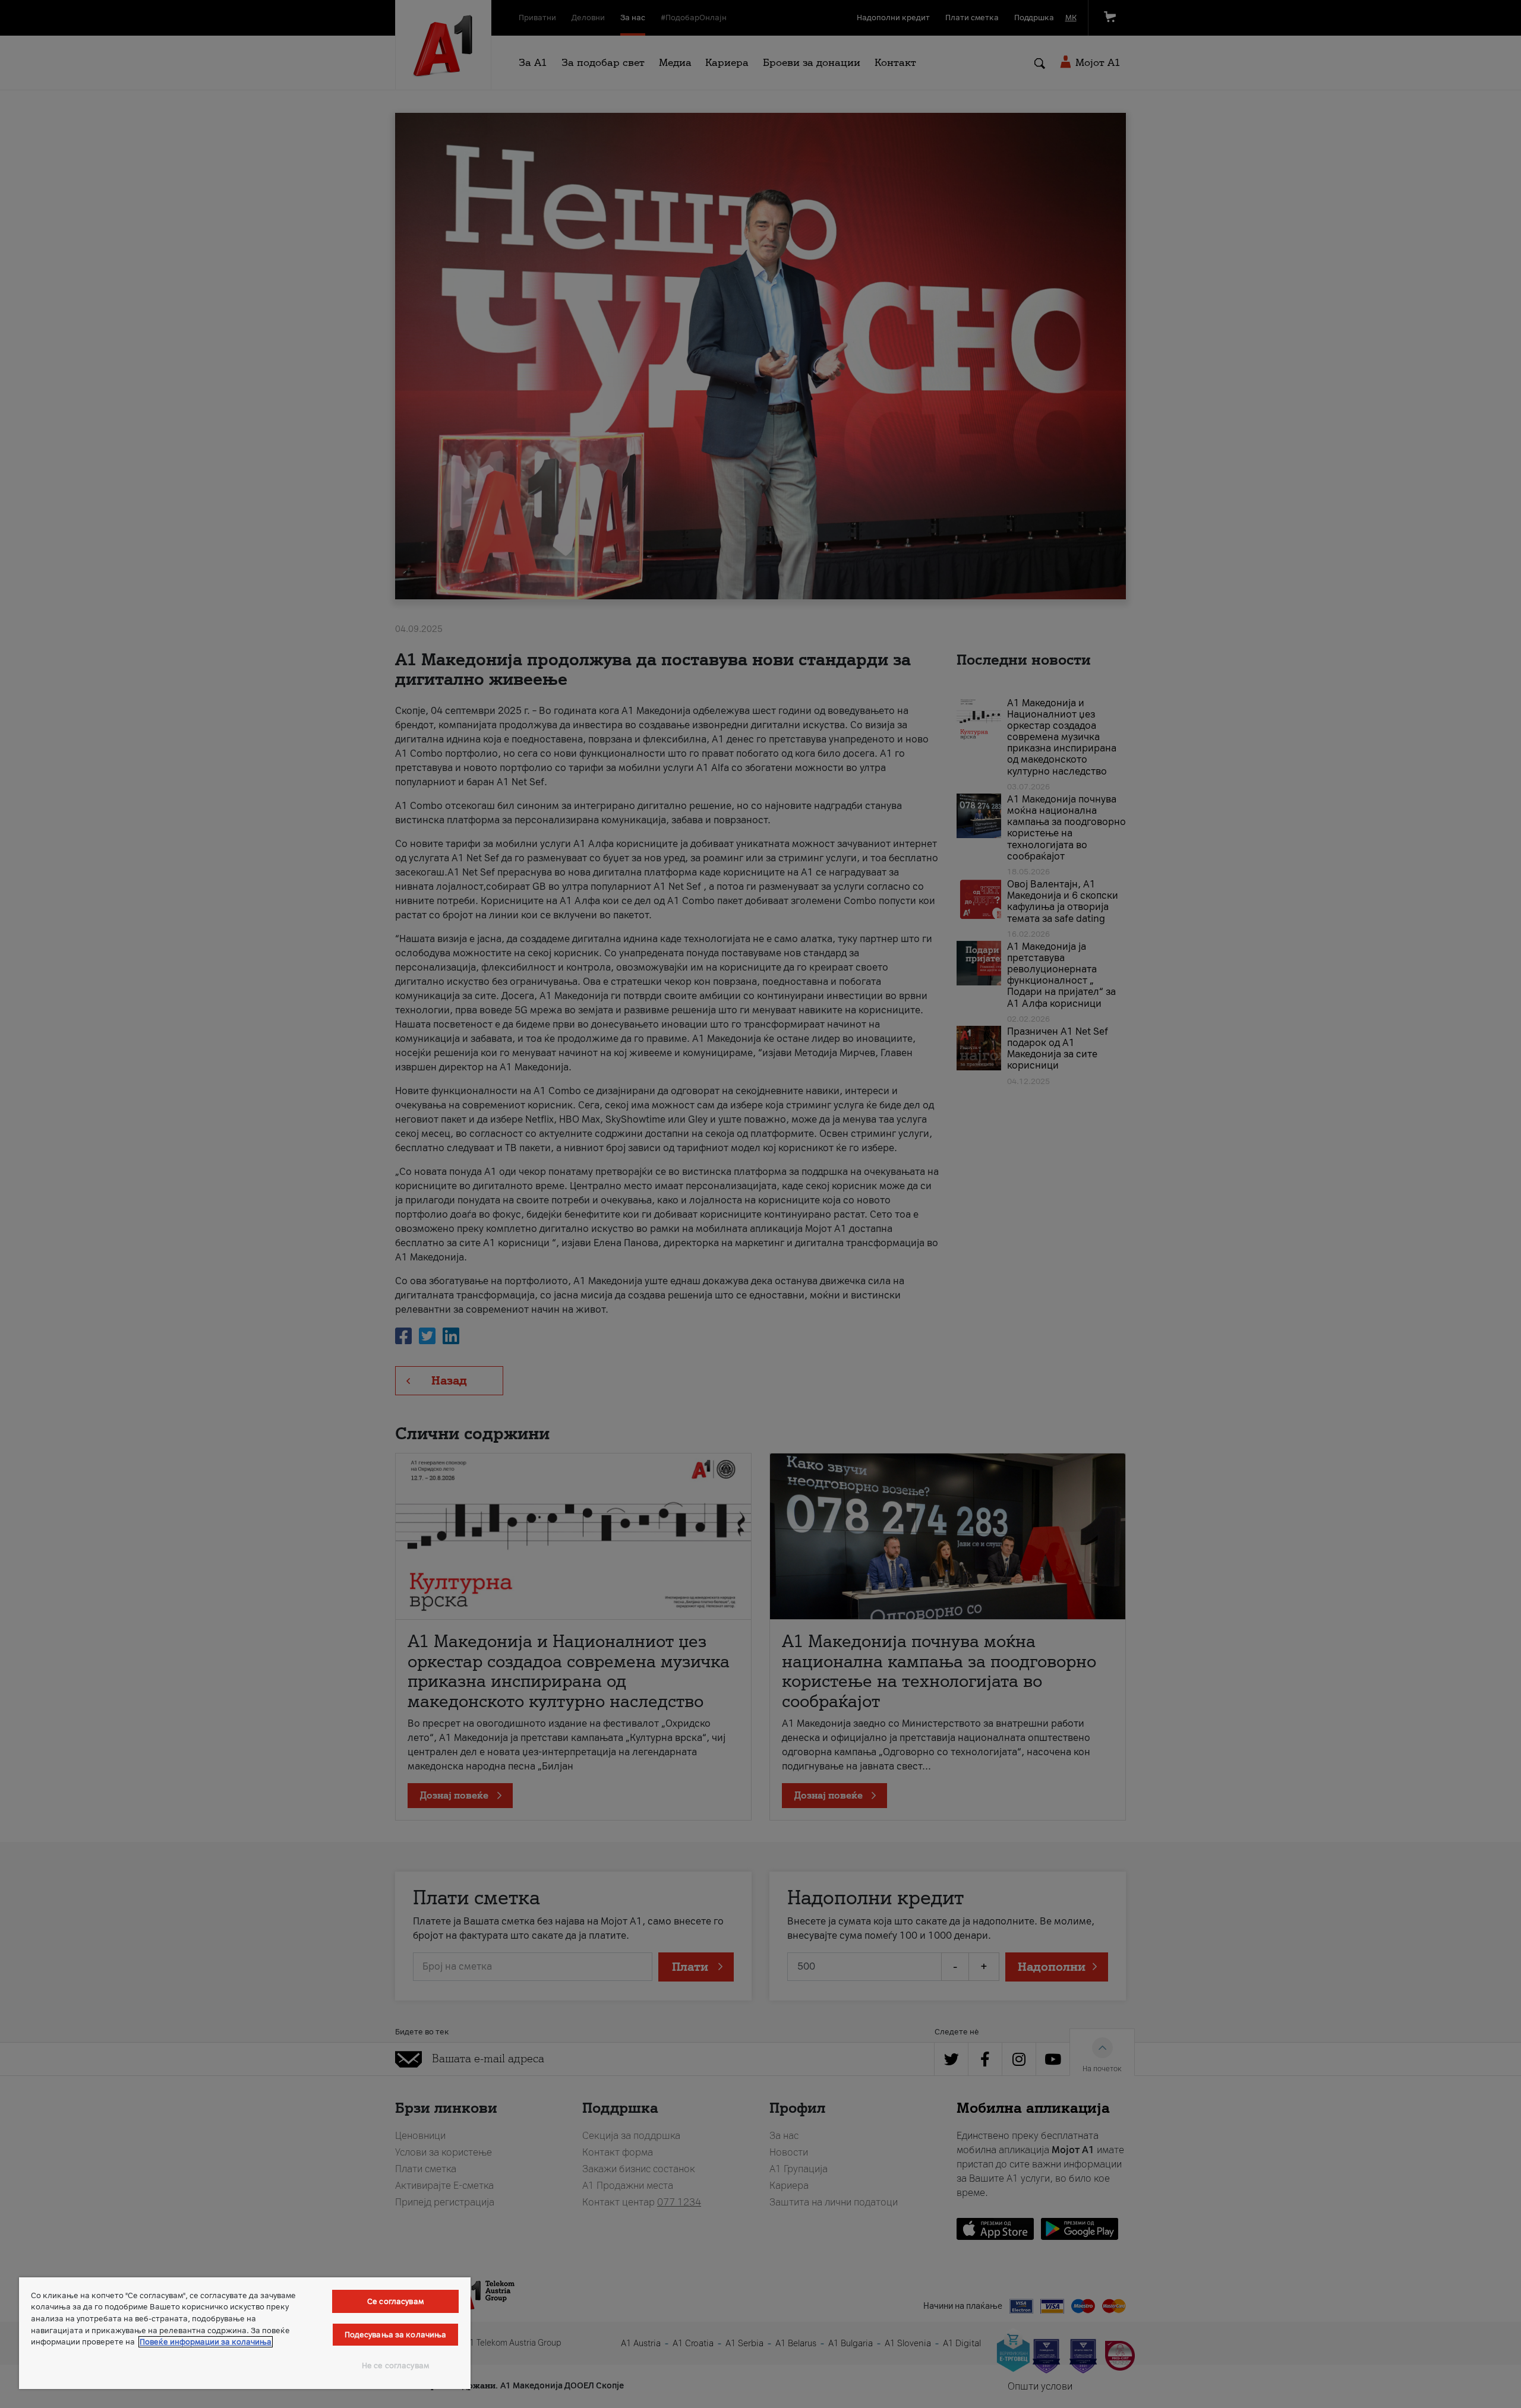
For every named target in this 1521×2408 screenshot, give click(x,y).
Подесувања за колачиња (396, 2335)
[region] (245, 2333)
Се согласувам (395, 2301)
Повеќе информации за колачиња (206, 2342)
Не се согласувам (395, 2366)
